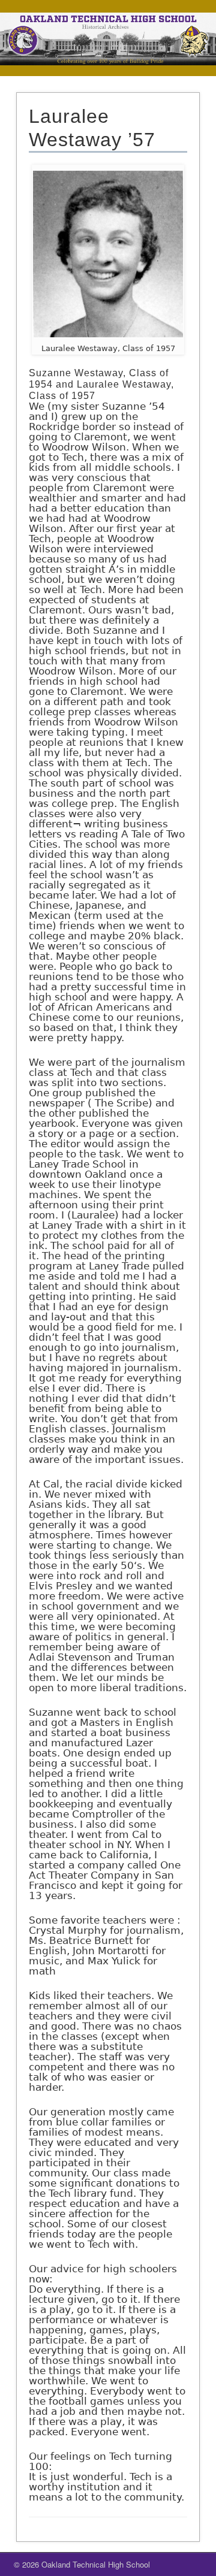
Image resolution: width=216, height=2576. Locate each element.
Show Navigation (174, 65)
